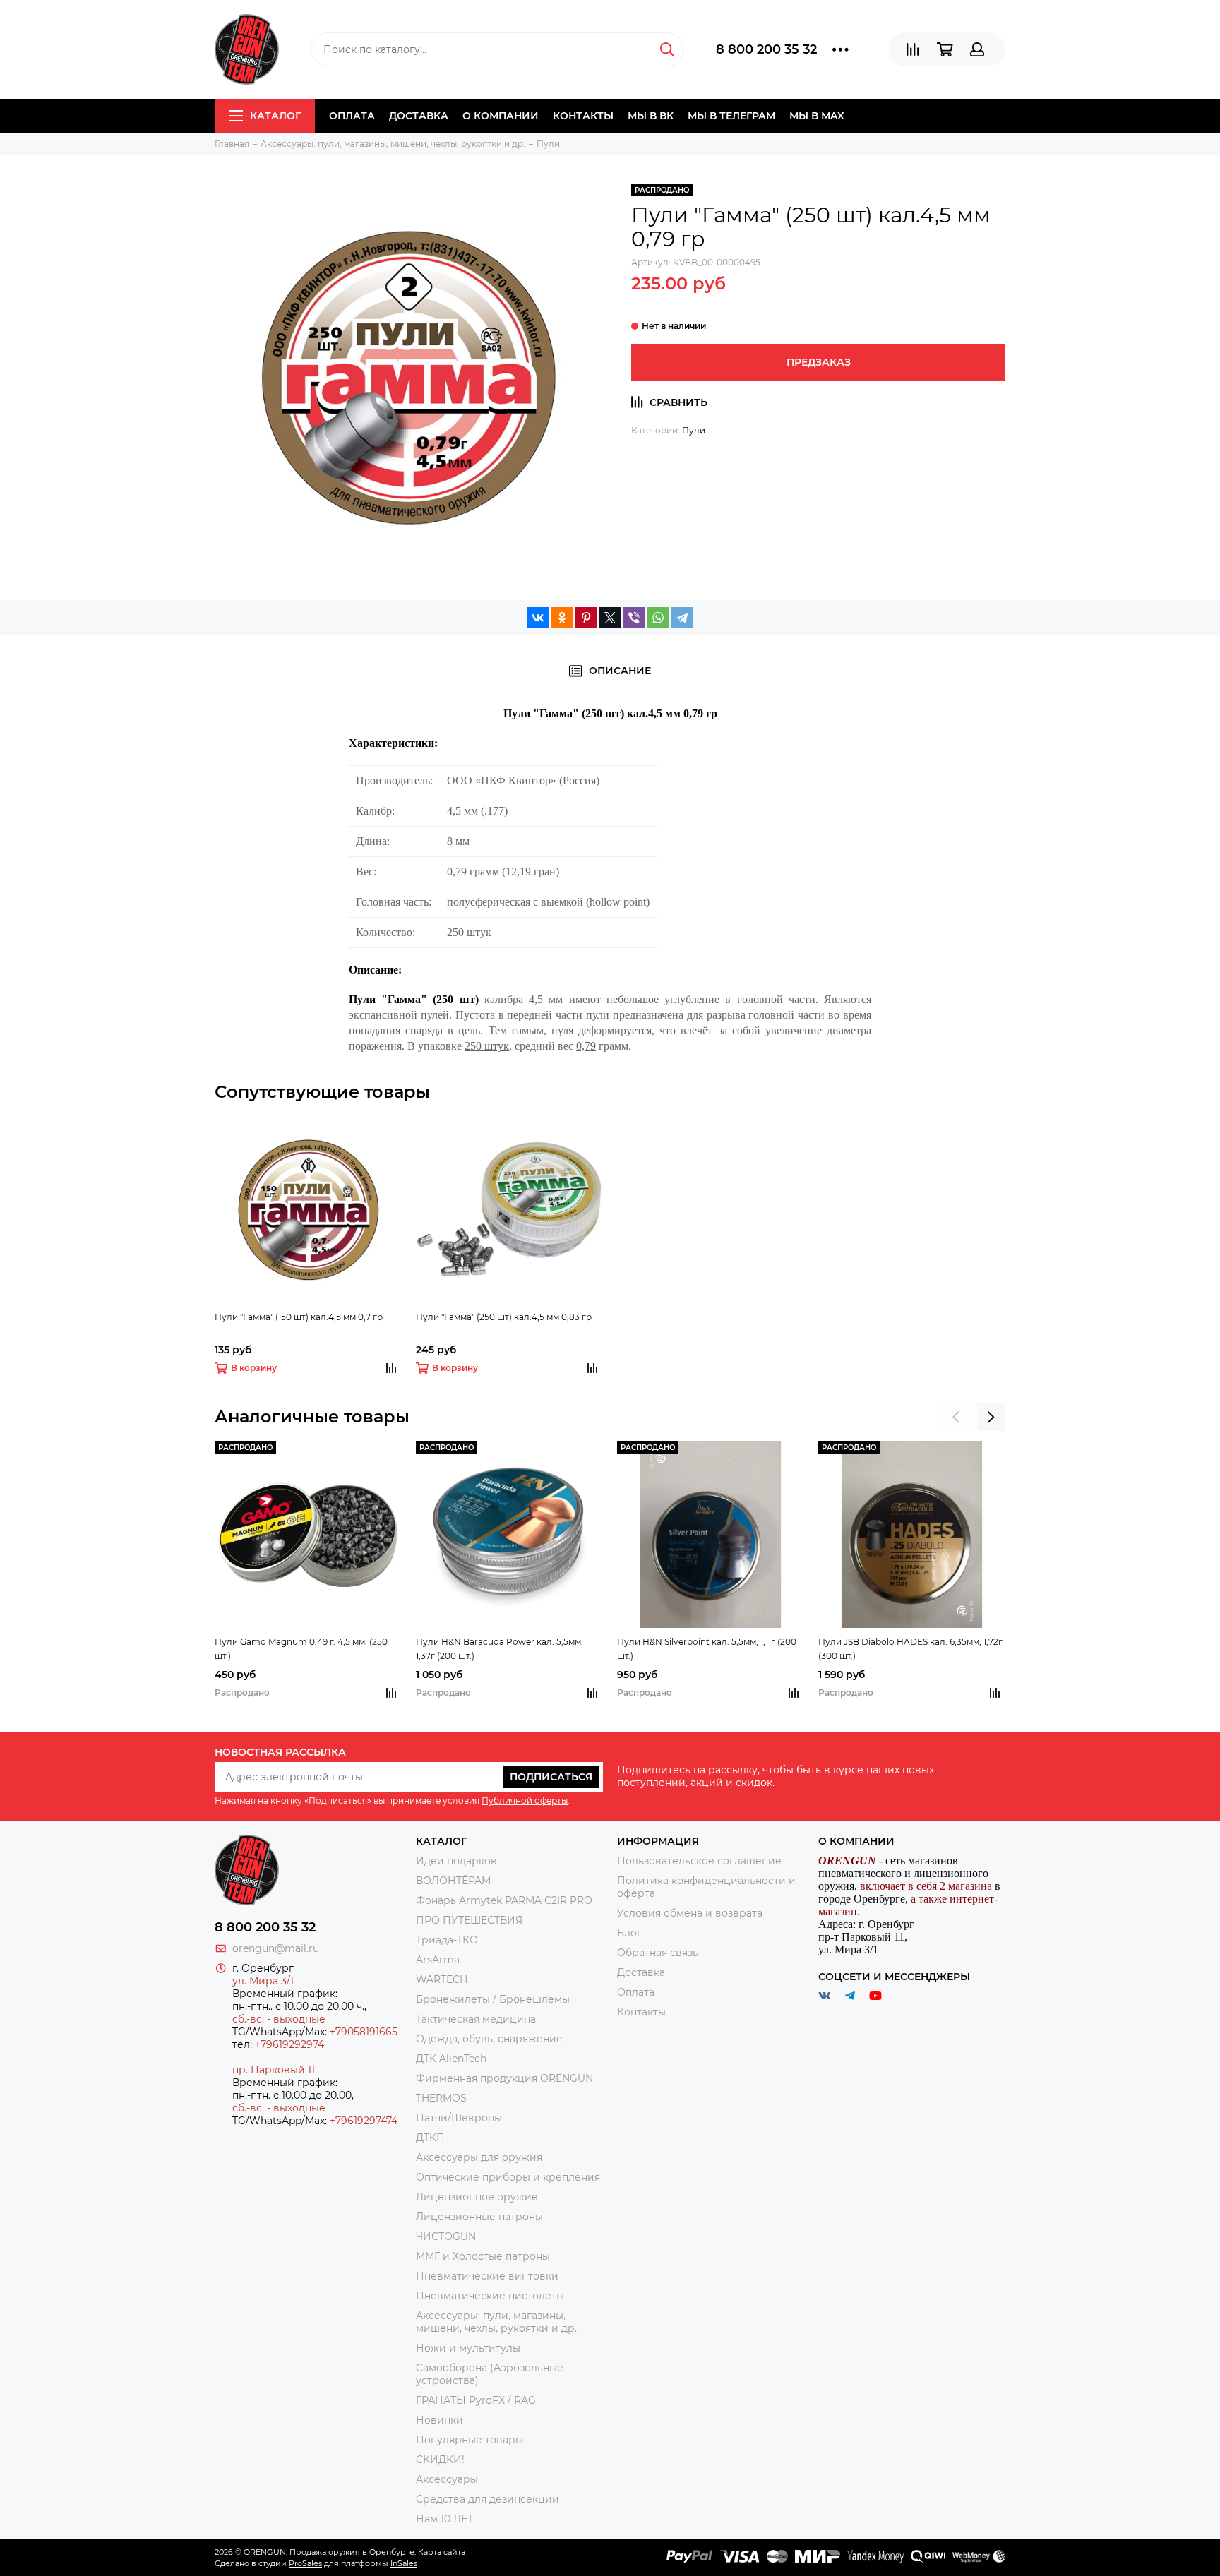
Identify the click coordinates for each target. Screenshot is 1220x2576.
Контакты (583, 116)
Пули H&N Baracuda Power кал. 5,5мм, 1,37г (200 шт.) (500, 1649)
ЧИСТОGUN (446, 2236)
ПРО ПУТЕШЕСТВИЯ (471, 1920)
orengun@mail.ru (276, 1948)
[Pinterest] (586, 618)
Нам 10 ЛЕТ (444, 2519)
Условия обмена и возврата (690, 1913)
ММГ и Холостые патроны (483, 2256)
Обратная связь (658, 1953)
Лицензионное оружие (477, 2197)
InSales (404, 2563)
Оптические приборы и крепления (508, 2177)
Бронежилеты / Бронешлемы (493, 1999)
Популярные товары (470, 2440)
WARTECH (442, 1979)
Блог (629, 1933)
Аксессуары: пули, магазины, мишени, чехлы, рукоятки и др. (496, 2322)
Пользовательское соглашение (699, 1861)
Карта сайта (442, 2552)
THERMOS (441, 2098)
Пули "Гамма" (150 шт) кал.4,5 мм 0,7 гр (299, 1317)
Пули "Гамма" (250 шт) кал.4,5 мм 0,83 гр (504, 1317)
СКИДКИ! (440, 2460)
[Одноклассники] (562, 618)
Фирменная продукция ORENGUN (504, 2078)
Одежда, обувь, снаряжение (489, 2039)
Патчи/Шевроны (459, 2118)
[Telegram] (682, 618)
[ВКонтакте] (538, 618)
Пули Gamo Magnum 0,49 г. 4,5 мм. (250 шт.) (301, 1649)
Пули (694, 430)
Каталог (275, 116)
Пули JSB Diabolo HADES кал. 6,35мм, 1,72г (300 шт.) (910, 1649)
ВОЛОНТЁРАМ (453, 1881)
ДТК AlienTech (451, 2059)
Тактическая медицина (476, 2019)
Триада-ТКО (447, 1940)
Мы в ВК (651, 116)
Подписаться (551, 1777)
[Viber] (634, 618)
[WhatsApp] (658, 618)
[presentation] (956, 1417)
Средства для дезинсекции (488, 2499)
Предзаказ (819, 362)
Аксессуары (447, 2479)
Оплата (352, 116)
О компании (501, 116)
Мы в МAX (817, 116)
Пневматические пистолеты (490, 2296)
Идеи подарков (456, 1861)
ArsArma (438, 1960)
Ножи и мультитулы (468, 2348)
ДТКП (430, 2138)
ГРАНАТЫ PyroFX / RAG (476, 2400)
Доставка (419, 116)
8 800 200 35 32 (766, 49)
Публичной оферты (525, 1801)
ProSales (305, 2563)
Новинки (439, 2420)
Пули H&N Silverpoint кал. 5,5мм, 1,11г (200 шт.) (707, 1649)
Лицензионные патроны (479, 2217)
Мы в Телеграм (731, 116)
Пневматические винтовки (487, 2276)
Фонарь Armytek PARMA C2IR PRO (504, 1900)
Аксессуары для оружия (479, 2157)
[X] (610, 618)
